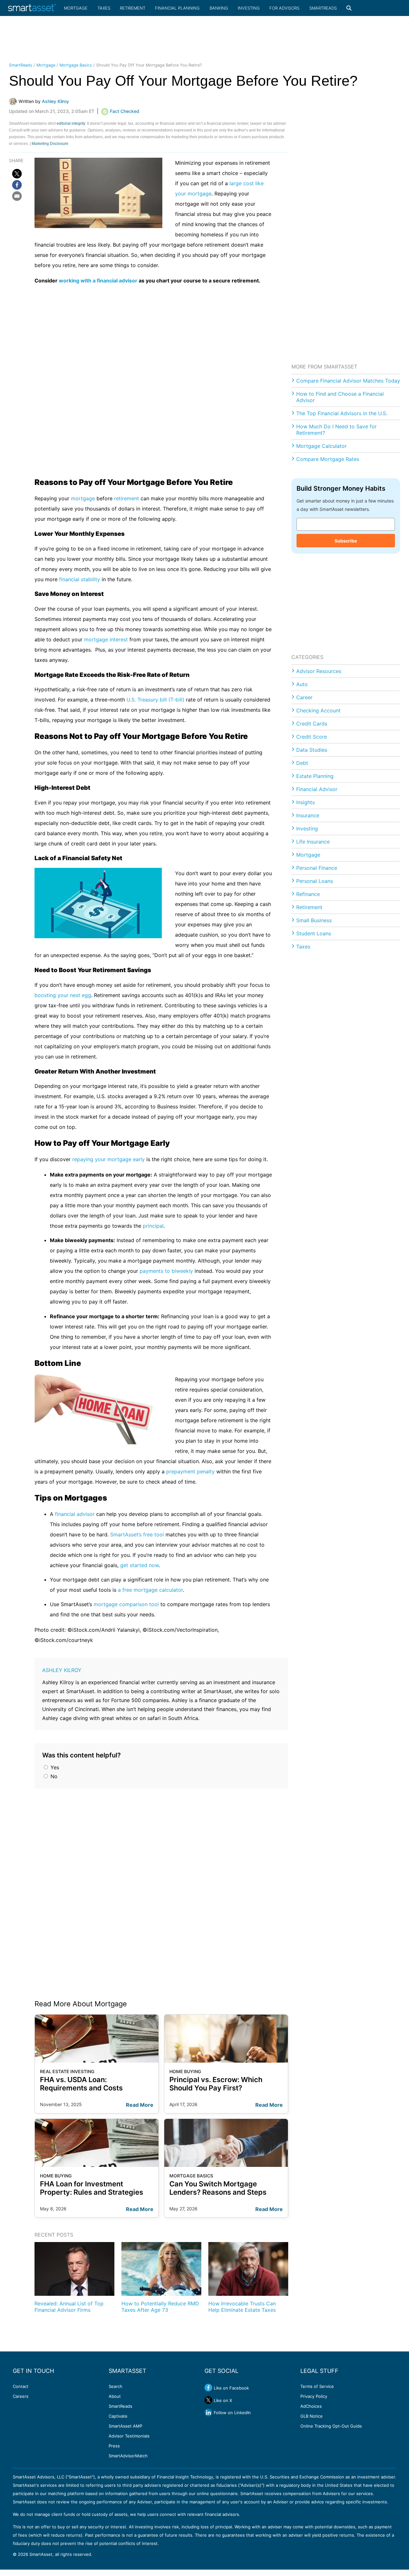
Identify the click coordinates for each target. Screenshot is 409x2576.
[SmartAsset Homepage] (32, 8)
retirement (127, 498)
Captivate (118, 2416)
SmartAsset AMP (125, 2426)
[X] (17, 174)
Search (116, 2386)
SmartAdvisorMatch (128, 2456)
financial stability (80, 579)
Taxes (104, 8)
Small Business (314, 920)
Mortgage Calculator (321, 446)
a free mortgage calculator (150, 1590)
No (53, 1776)
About (115, 2396)
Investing (249, 8)
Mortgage (76, 8)
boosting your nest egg (63, 995)
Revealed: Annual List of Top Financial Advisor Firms (69, 2307)
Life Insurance (313, 842)
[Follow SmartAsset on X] (208, 2400)
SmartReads (323, 8)
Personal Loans (315, 881)
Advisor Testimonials (129, 2436)
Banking (219, 8)
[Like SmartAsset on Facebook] (208, 2388)
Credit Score (312, 737)
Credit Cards (312, 724)
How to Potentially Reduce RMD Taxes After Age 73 (160, 2307)
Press (114, 2446)
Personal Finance (317, 868)
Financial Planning (177, 8)
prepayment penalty (190, 1471)
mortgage (83, 498)
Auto (302, 684)
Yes (54, 1767)
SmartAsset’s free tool (137, 1534)
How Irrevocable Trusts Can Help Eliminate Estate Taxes (242, 2307)
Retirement (133, 8)
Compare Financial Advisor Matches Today (348, 381)
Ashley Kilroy (62, 1670)
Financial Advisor (317, 789)
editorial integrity (71, 123)
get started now (139, 1565)
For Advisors (284, 8)
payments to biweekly (166, 1271)
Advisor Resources (319, 671)
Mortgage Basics (76, 65)
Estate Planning (315, 776)
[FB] (17, 185)
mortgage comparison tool (126, 1604)
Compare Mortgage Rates (328, 459)
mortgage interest (106, 639)
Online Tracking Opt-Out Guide (331, 2426)
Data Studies (312, 750)
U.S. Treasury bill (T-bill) (155, 700)
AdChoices (311, 2406)
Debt (302, 763)
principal (153, 1226)
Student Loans (314, 933)
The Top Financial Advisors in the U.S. (342, 413)
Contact (21, 2386)
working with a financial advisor (98, 281)
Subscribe (346, 541)
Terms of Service (317, 2386)
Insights (305, 802)
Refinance (308, 894)
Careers (21, 2396)
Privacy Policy (314, 2396)
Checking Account (318, 710)
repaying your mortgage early (108, 1159)
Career (304, 697)
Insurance (308, 815)
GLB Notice (312, 2416)
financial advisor (75, 1514)
